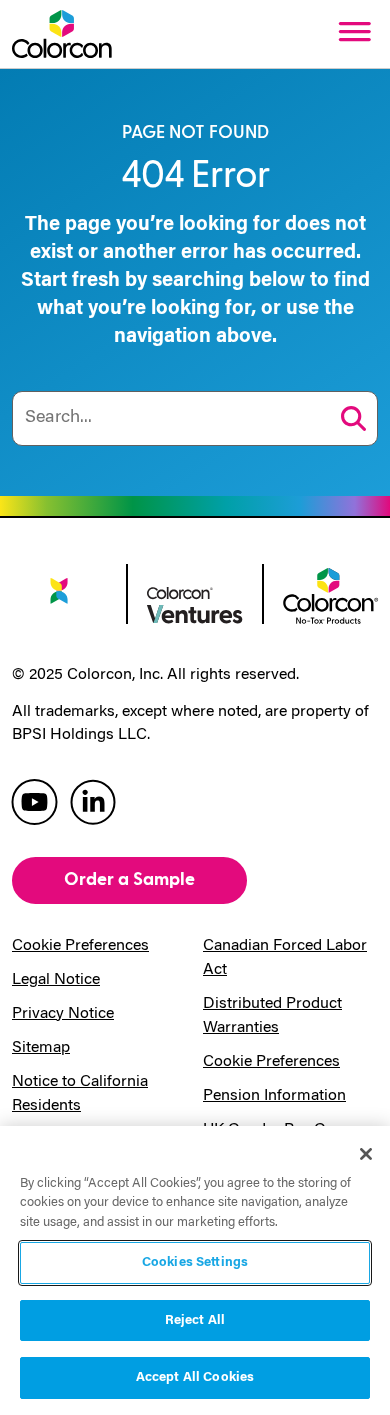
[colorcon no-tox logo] (330, 594)
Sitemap (41, 1048)
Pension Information (274, 1096)
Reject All (195, 1320)
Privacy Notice (63, 1014)
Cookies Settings (195, 1262)
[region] (195, 1270)
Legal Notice (56, 980)
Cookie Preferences (80, 946)
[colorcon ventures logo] (194, 604)
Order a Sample (129, 879)
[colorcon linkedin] (93, 800)
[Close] (366, 1154)
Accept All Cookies (195, 1377)
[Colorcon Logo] (62, 34)
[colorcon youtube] (34, 800)
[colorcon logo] (59, 599)
